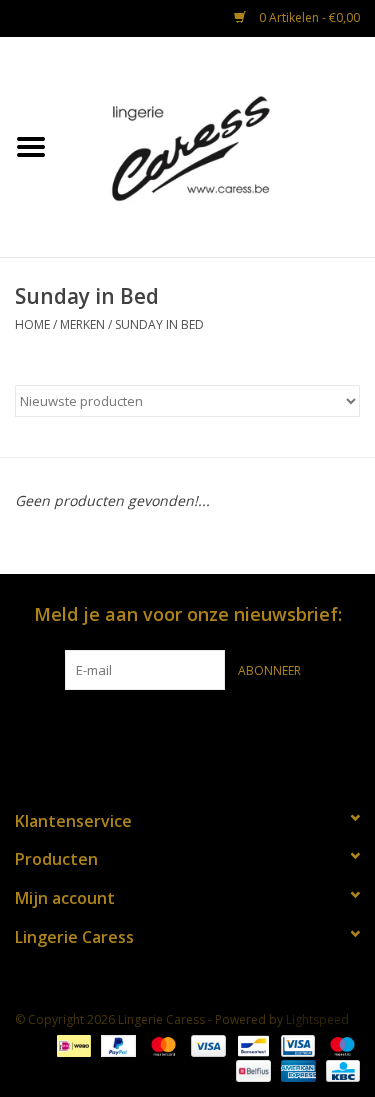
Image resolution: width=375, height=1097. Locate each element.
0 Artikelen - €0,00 (308, 17)
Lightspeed (317, 1019)
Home (32, 324)
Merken (82, 324)
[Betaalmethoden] (72, 1044)
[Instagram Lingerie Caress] (206, 731)
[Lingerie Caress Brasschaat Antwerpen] (219, 145)
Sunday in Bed (159, 324)
